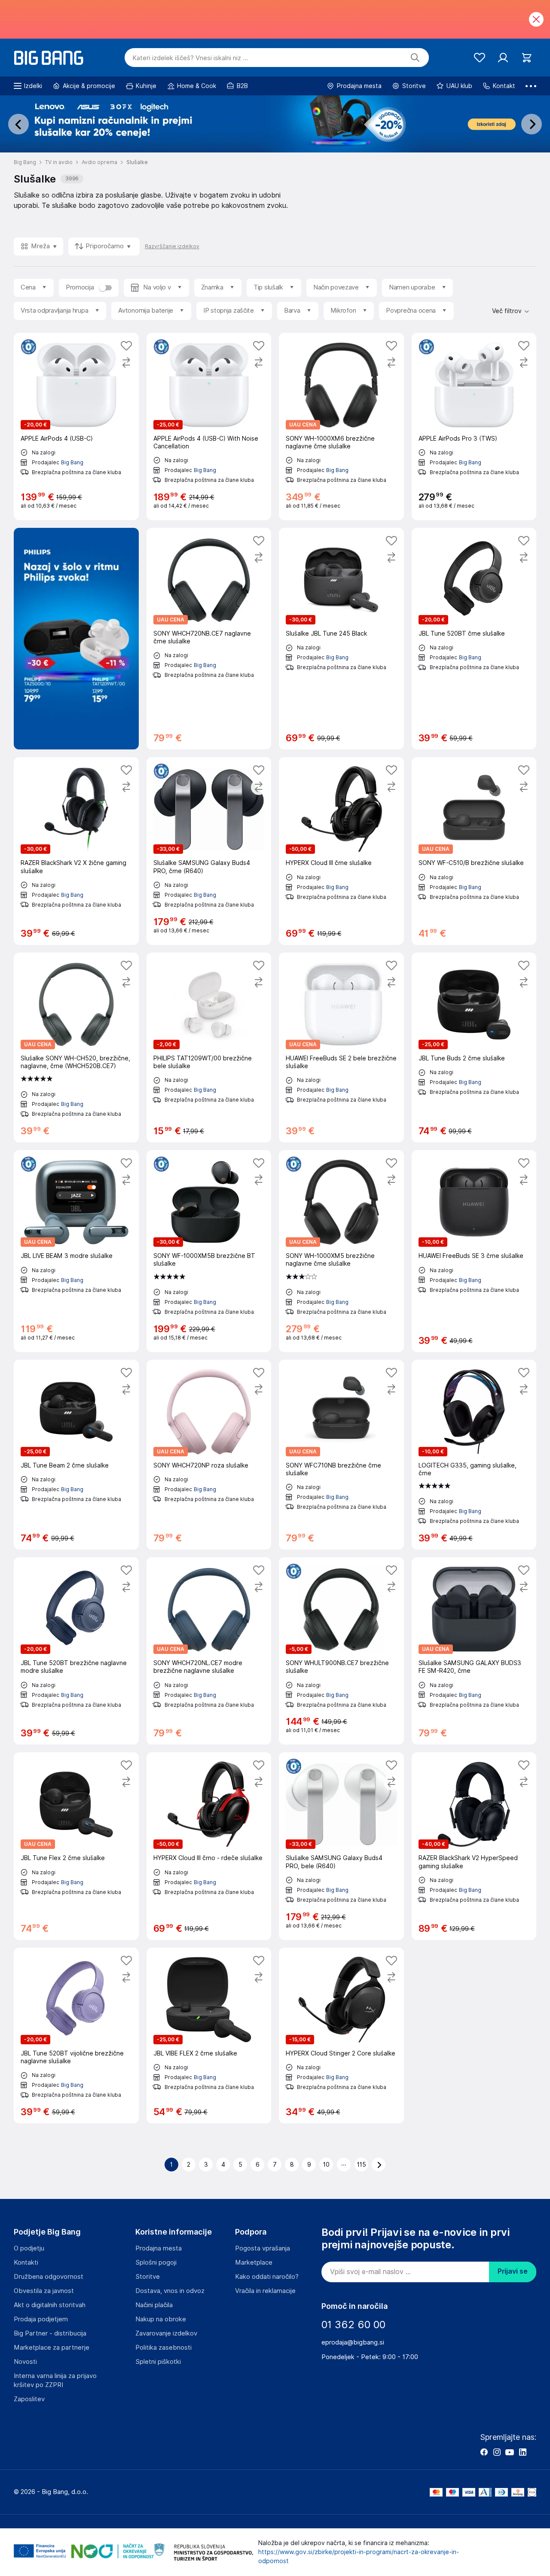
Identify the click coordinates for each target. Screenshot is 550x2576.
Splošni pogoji (156, 2262)
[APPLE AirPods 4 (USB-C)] (76, 426)
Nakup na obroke (161, 2319)
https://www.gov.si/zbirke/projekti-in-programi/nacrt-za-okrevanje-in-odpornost (359, 2556)
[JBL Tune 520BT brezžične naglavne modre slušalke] (76, 1651)
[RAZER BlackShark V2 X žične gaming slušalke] (76, 851)
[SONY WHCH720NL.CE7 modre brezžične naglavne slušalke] (209, 1651)
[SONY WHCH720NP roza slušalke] (209, 1455)
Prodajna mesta (159, 2248)
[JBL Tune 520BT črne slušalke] (474, 639)
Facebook (484, 2452)
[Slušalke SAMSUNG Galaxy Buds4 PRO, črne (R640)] (209, 851)
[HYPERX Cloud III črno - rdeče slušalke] (209, 1846)
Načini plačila (154, 2305)
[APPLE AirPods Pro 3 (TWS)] (474, 426)
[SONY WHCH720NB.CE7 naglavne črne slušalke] (209, 639)
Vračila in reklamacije (265, 2291)
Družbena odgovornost (49, 2277)
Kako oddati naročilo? (267, 2277)
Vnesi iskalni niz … (190, 58)
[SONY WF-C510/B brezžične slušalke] (474, 851)
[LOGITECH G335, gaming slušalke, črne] (474, 1455)
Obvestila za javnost (44, 2291)
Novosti (25, 2362)
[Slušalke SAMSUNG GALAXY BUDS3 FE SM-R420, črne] (474, 1651)
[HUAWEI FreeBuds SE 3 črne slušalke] (474, 1251)
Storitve (148, 2277)
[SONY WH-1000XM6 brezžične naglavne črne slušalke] (341, 426)
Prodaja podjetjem (41, 2319)
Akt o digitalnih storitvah (50, 2305)
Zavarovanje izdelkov (166, 2333)
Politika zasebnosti (163, 2348)
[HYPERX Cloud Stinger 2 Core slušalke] (341, 2036)
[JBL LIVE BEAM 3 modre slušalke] (76, 1251)
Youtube (510, 2452)
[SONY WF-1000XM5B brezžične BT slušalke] (209, 1251)
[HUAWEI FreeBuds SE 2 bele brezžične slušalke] (341, 1047)
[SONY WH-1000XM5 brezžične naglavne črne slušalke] (341, 1251)
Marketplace (254, 2262)
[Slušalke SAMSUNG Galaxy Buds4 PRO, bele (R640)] (341, 1846)
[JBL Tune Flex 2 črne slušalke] (76, 1846)
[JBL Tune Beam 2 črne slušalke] (76, 1455)
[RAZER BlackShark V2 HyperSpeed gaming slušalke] (474, 1846)
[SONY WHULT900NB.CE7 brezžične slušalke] (341, 1651)
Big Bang (72, 462)
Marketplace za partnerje (52, 2348)
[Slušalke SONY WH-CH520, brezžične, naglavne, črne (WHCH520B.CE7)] (76, 1047)
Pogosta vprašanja (263, 2248)
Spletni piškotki (158, 2362)
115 (362, 2165)
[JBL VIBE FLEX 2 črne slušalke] (209, 2036)
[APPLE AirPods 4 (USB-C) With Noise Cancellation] (209, 426)
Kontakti (26, 2262)
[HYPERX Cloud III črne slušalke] (341, 851)
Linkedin (522, 2452)
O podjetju (29, 2248)
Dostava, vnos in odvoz (170, 2291)
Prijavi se (513, 2271)
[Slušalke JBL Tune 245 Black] (341, 639)
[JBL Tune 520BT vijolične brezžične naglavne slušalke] (76, 2036)
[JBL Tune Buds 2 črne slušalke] (474, 1047)
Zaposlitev (29, 2399)
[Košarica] (527, 58)
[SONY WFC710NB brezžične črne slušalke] (341, 1455)
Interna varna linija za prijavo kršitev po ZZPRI (55, 2380)
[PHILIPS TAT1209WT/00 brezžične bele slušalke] (209, 1047)
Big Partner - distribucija (50, 2333)
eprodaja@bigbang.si (353, 2342)
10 (326, 2165)
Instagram (497, 2452)
